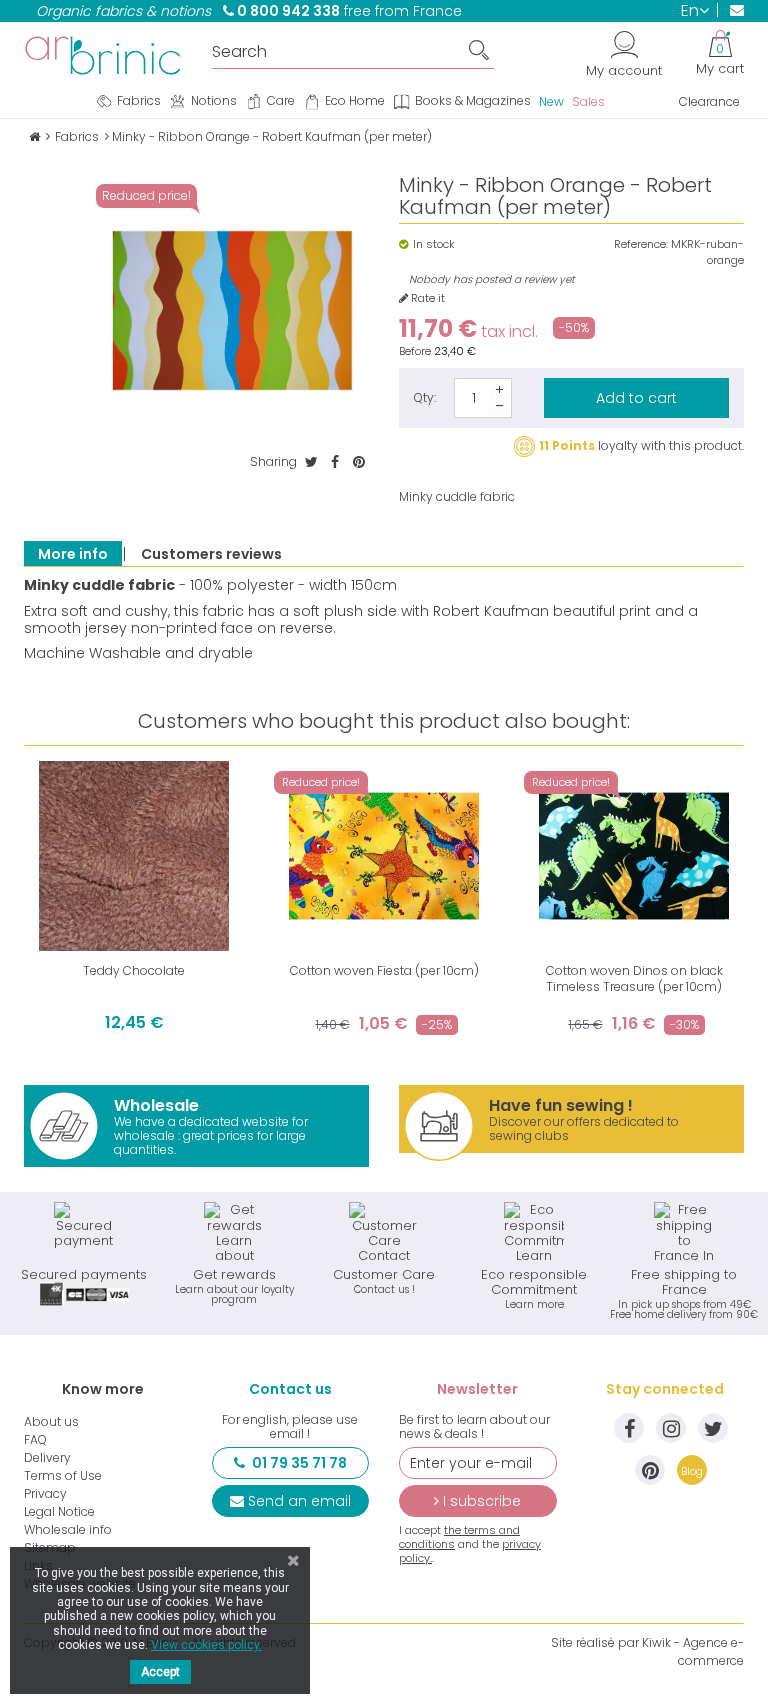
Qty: (425, 397)
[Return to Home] (34, 136)
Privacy (45, 1494)
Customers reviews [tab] (211, 554)
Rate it (426, 298)
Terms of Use (63, 1476)
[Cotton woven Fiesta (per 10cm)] (384, 856)
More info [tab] (73, 554)
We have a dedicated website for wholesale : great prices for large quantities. (211, 1126)
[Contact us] (730, 10)
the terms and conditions (459, 1537)
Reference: (641, 244)
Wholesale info (68, 1530)
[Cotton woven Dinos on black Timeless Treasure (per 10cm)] (634, 856)
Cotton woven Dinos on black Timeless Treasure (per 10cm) (634, 978)
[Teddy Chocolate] (134, 856)
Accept (160, 1672)
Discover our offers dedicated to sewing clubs (584, 1119)
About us (51, 1422)
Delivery (47, 1458)
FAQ (35, 1440)
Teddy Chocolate (134, 970)
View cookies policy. (206, 1645)
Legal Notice (59, 1512)
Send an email (299, 1501)
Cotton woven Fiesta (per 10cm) (384, 970)
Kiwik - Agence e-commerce (693, 1651)
